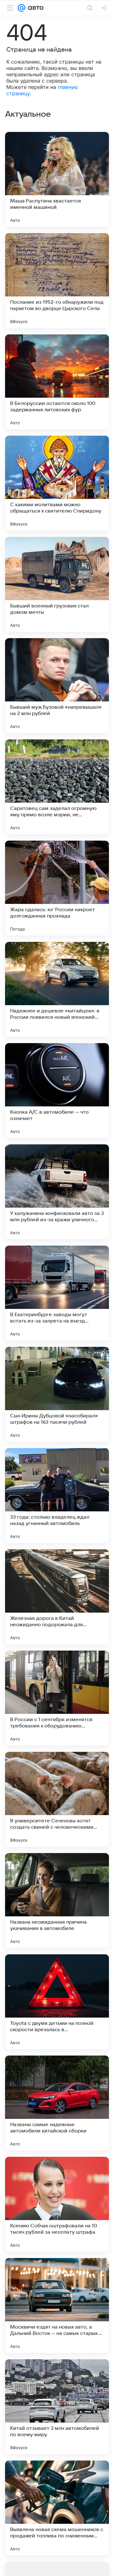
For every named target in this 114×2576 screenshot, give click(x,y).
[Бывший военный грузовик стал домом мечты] (57, 584)
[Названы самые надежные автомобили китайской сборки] (57, 2103)
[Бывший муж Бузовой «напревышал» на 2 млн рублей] (57, 686)
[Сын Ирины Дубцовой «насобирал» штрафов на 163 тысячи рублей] (57, 1394)
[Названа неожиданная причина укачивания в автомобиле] (57, 1901)
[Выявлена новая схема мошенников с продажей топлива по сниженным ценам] (57, 2508)
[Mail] (22, 8)
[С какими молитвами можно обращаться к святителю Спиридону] (57, 483)
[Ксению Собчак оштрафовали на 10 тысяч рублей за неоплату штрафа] (57, 2204)
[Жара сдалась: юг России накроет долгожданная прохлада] (57, 888)
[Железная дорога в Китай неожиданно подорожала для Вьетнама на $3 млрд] (57, 1597)
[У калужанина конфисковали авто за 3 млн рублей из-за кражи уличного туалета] (57, 1192)
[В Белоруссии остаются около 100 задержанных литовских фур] (57, 382)
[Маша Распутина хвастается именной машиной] (57, 179)
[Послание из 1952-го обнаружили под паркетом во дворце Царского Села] (57, 281)
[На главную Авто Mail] (35, 8)
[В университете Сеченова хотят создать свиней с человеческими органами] (57, 1799)
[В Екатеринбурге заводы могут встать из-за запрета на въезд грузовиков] (57, 1293)
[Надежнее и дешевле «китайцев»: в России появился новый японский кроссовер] (57, 989)
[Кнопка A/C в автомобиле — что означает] (57, 1091)
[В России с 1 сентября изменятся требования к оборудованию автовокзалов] (57, 1698)
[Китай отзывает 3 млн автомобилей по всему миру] (57, 2407)
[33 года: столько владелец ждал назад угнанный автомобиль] (57, 1496)
